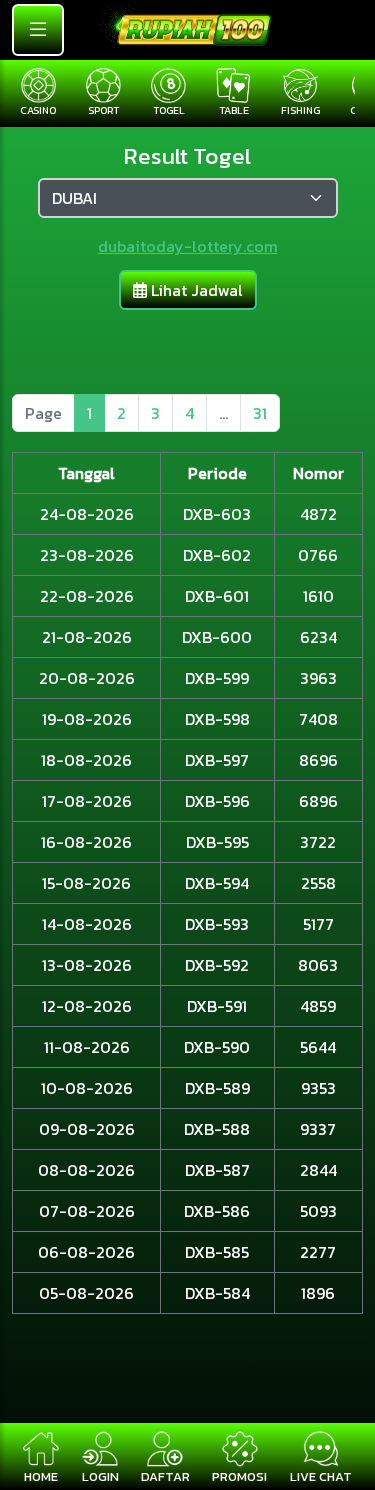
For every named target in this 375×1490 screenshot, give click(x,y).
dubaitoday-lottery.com (188, 246)
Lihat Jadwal (195, 290)
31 (260, 413)
